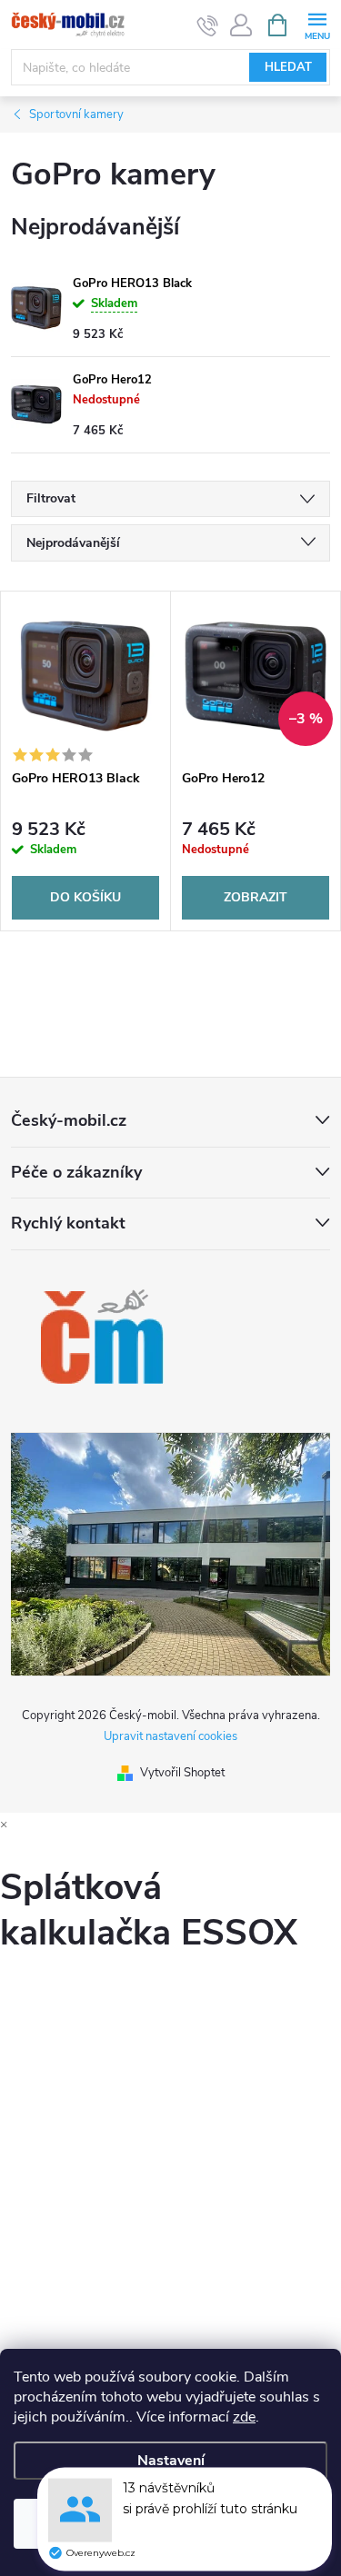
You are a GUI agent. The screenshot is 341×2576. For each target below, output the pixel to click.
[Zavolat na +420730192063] (208, 25)
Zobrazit (256, 897)
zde (244, 2417)
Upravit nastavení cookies (170, 1736)
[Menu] (317, 24)
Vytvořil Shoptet (182, 1773)
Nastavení (171, 2461)
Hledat (288, 67)
